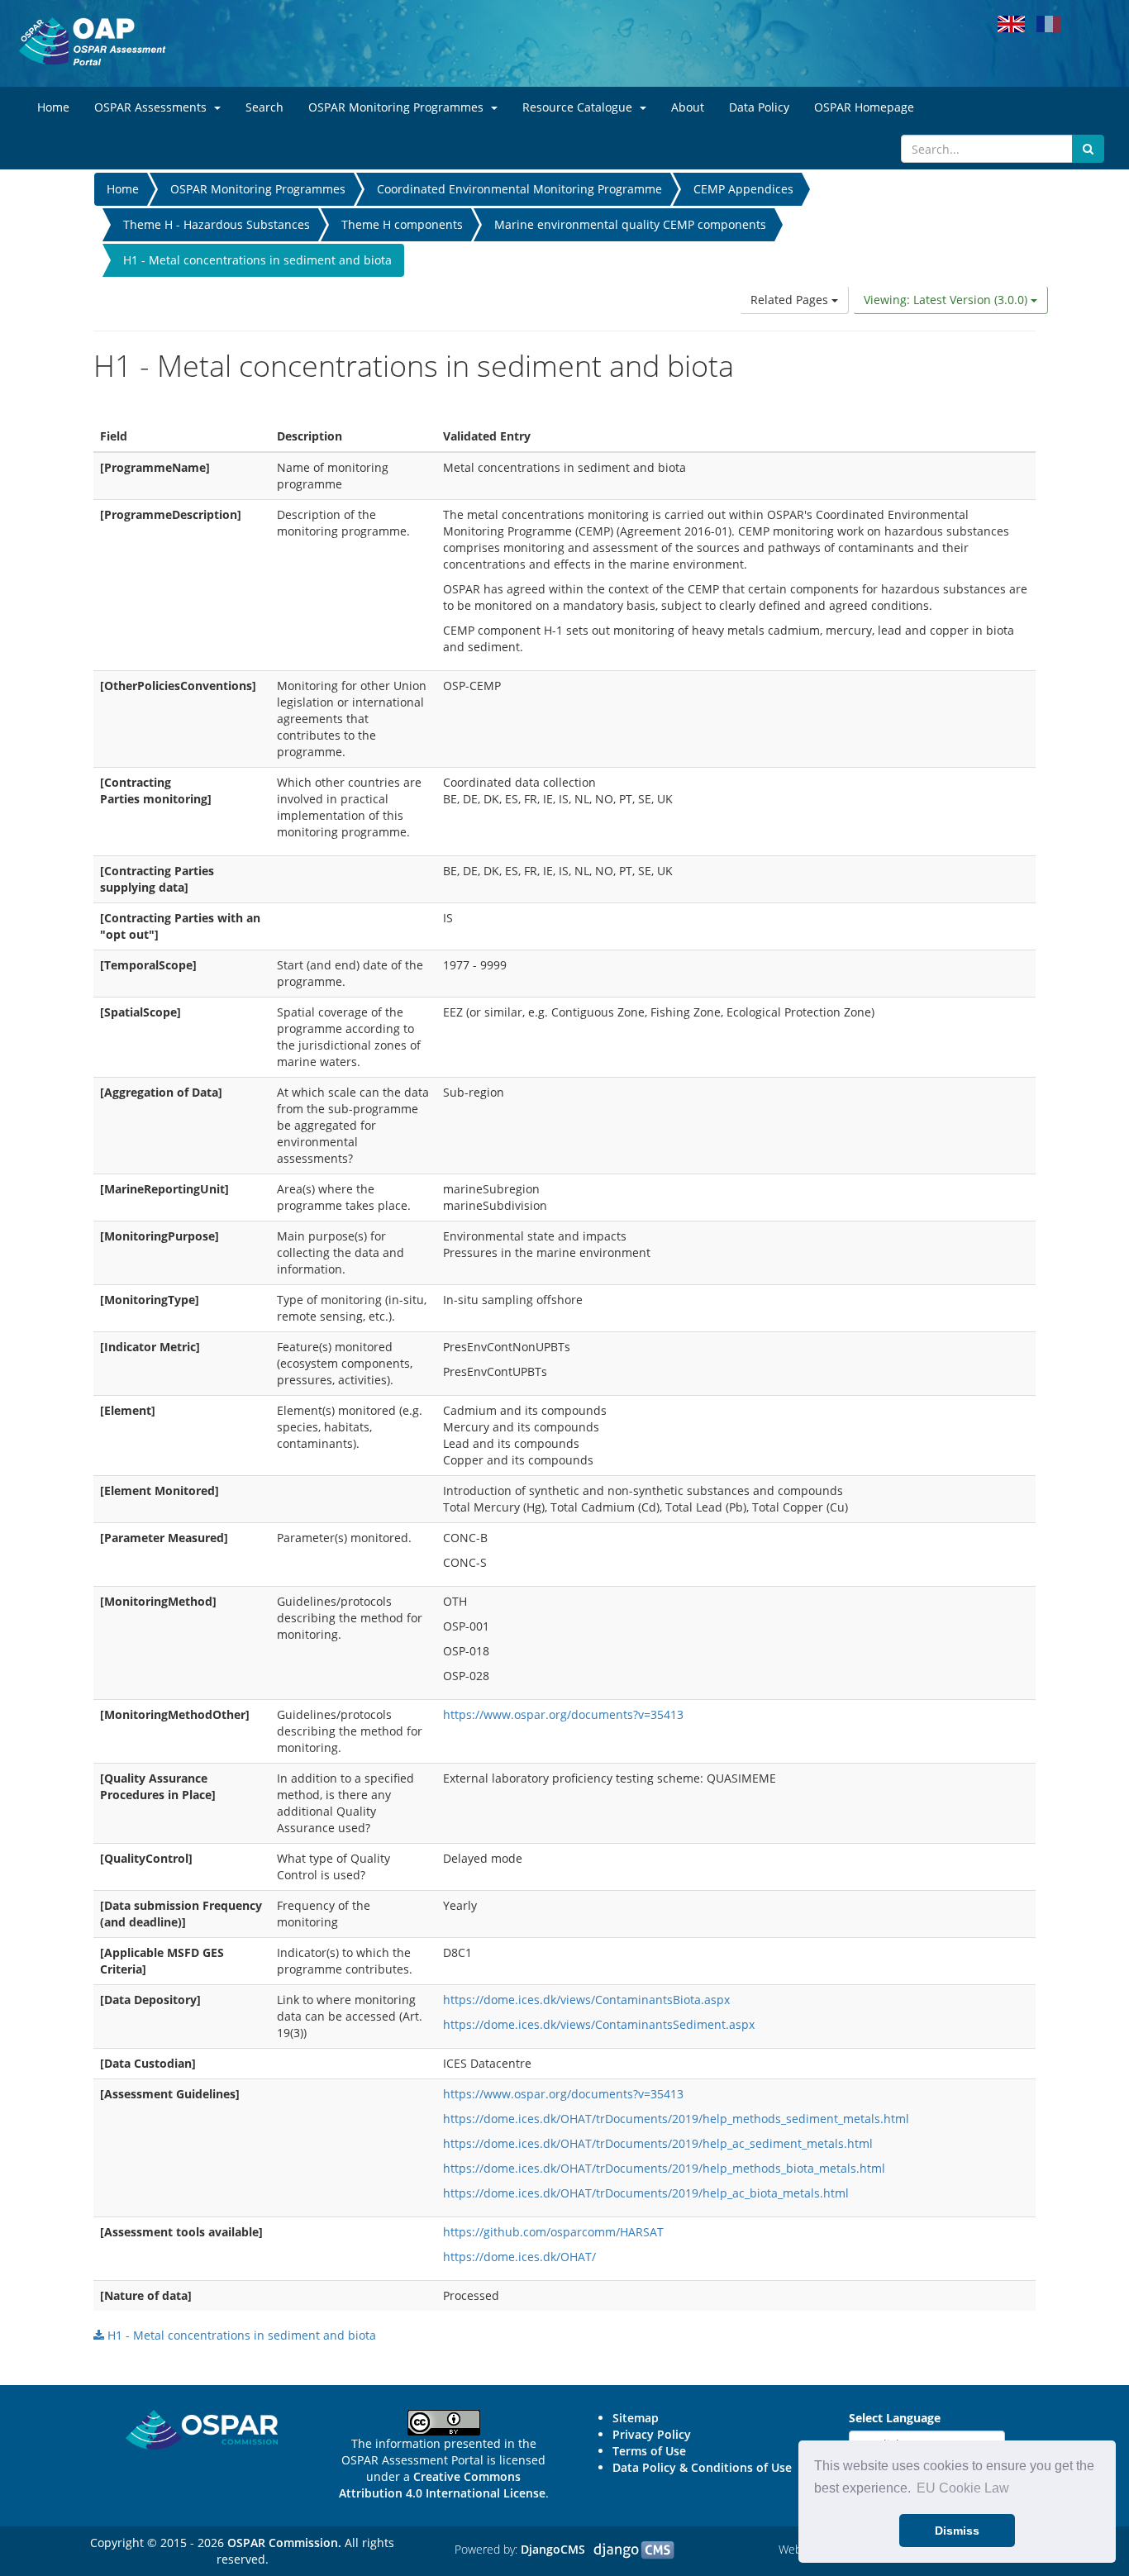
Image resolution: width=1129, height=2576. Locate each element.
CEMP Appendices (743, 189)
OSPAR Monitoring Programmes (258, 189)
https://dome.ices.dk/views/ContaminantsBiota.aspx (586, 2000)
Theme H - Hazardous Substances (217, 224)
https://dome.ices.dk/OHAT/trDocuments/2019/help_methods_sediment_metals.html (676, 2119)
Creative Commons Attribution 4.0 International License (442, 2485)
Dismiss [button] (957, 2531)
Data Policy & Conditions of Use (702, 2467)
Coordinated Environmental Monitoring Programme (519, 189)
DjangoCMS (553, 2549)
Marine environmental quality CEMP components (630, 224)
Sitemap (636, 2418)
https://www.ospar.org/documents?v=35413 (563, 1714)
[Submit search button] (1088, 149)
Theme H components (402, 224)
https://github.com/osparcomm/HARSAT (553, 2232)
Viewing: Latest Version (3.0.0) (947, 300)
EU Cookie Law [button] (963, 2488)
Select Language (895, 2418)
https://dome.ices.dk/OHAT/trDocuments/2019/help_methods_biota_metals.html (664, 2168)
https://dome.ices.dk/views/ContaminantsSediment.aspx (599, 2024)
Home (123, 189)
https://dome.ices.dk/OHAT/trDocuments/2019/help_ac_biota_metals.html (646, 2193)
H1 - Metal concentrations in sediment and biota (240, 2335)
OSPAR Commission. (284, 2543)
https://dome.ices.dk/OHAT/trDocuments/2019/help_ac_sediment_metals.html (658, 2143)
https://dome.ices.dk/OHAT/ (519, 2257)
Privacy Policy (652, 2434)
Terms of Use (649, 2451)
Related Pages (791, 300)
